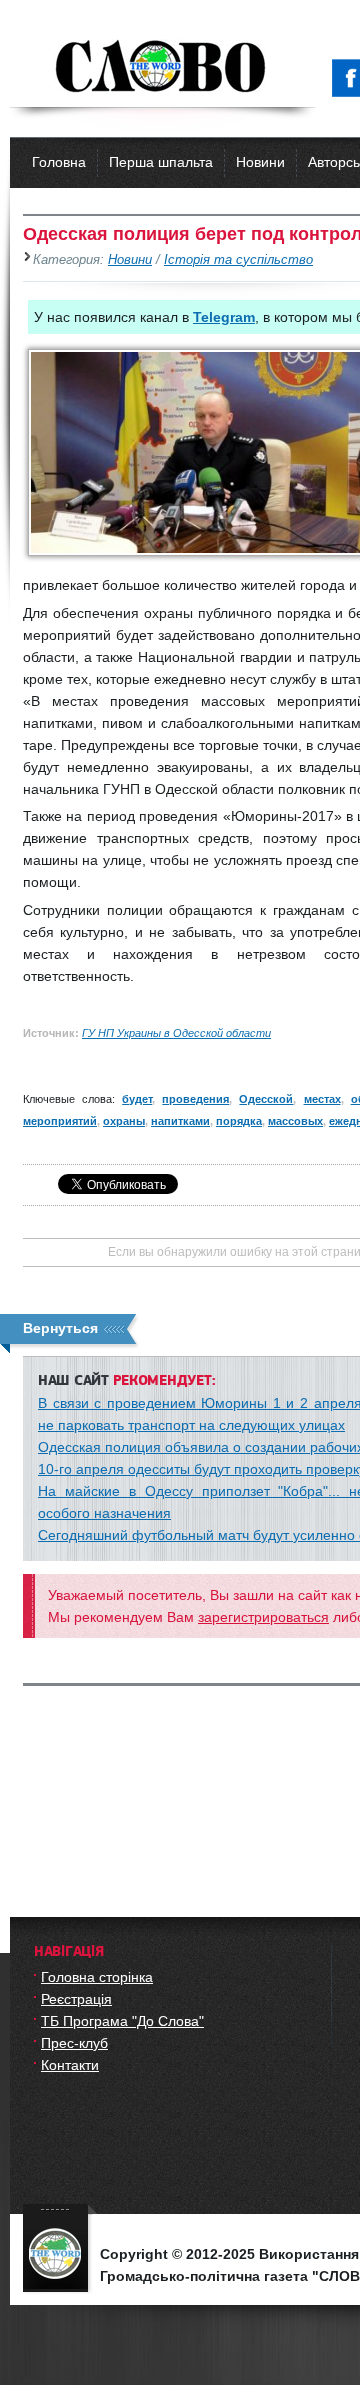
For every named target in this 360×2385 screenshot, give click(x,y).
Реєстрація (76, 1999)
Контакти (70, 2065)
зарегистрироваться (263, 1617)
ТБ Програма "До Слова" (122, 2021)
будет (137, 1099)
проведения (195, 1099)
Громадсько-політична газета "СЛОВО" (162, 68)
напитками (180, 1121)
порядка (239, 1121)
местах (322, 1099)
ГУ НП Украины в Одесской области (176, 1033)
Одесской (266, 1099)
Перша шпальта (161, 162)
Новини (260, 162)
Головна (59, 162)
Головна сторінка (97, 1977)
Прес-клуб (74, 2043)
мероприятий (60, 1121)
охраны (124, 1121)
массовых (295, 1121)
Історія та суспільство (238, 260)
